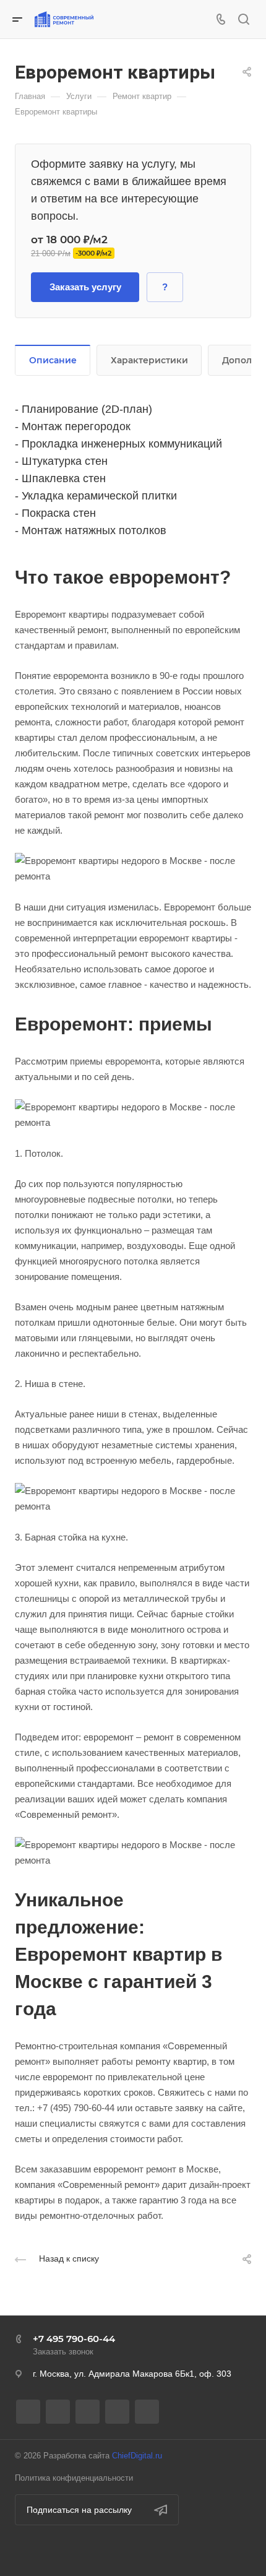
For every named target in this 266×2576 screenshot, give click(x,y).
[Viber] (88, 2412)
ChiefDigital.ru (137, 2456)
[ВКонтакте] (28, 2412)
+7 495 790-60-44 (74, 2339)
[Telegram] (58, 2412)
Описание (53, 360)
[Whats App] (117, 2412)
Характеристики (149, 360)
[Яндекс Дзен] (147, 2412)
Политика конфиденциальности (74, 2478)
